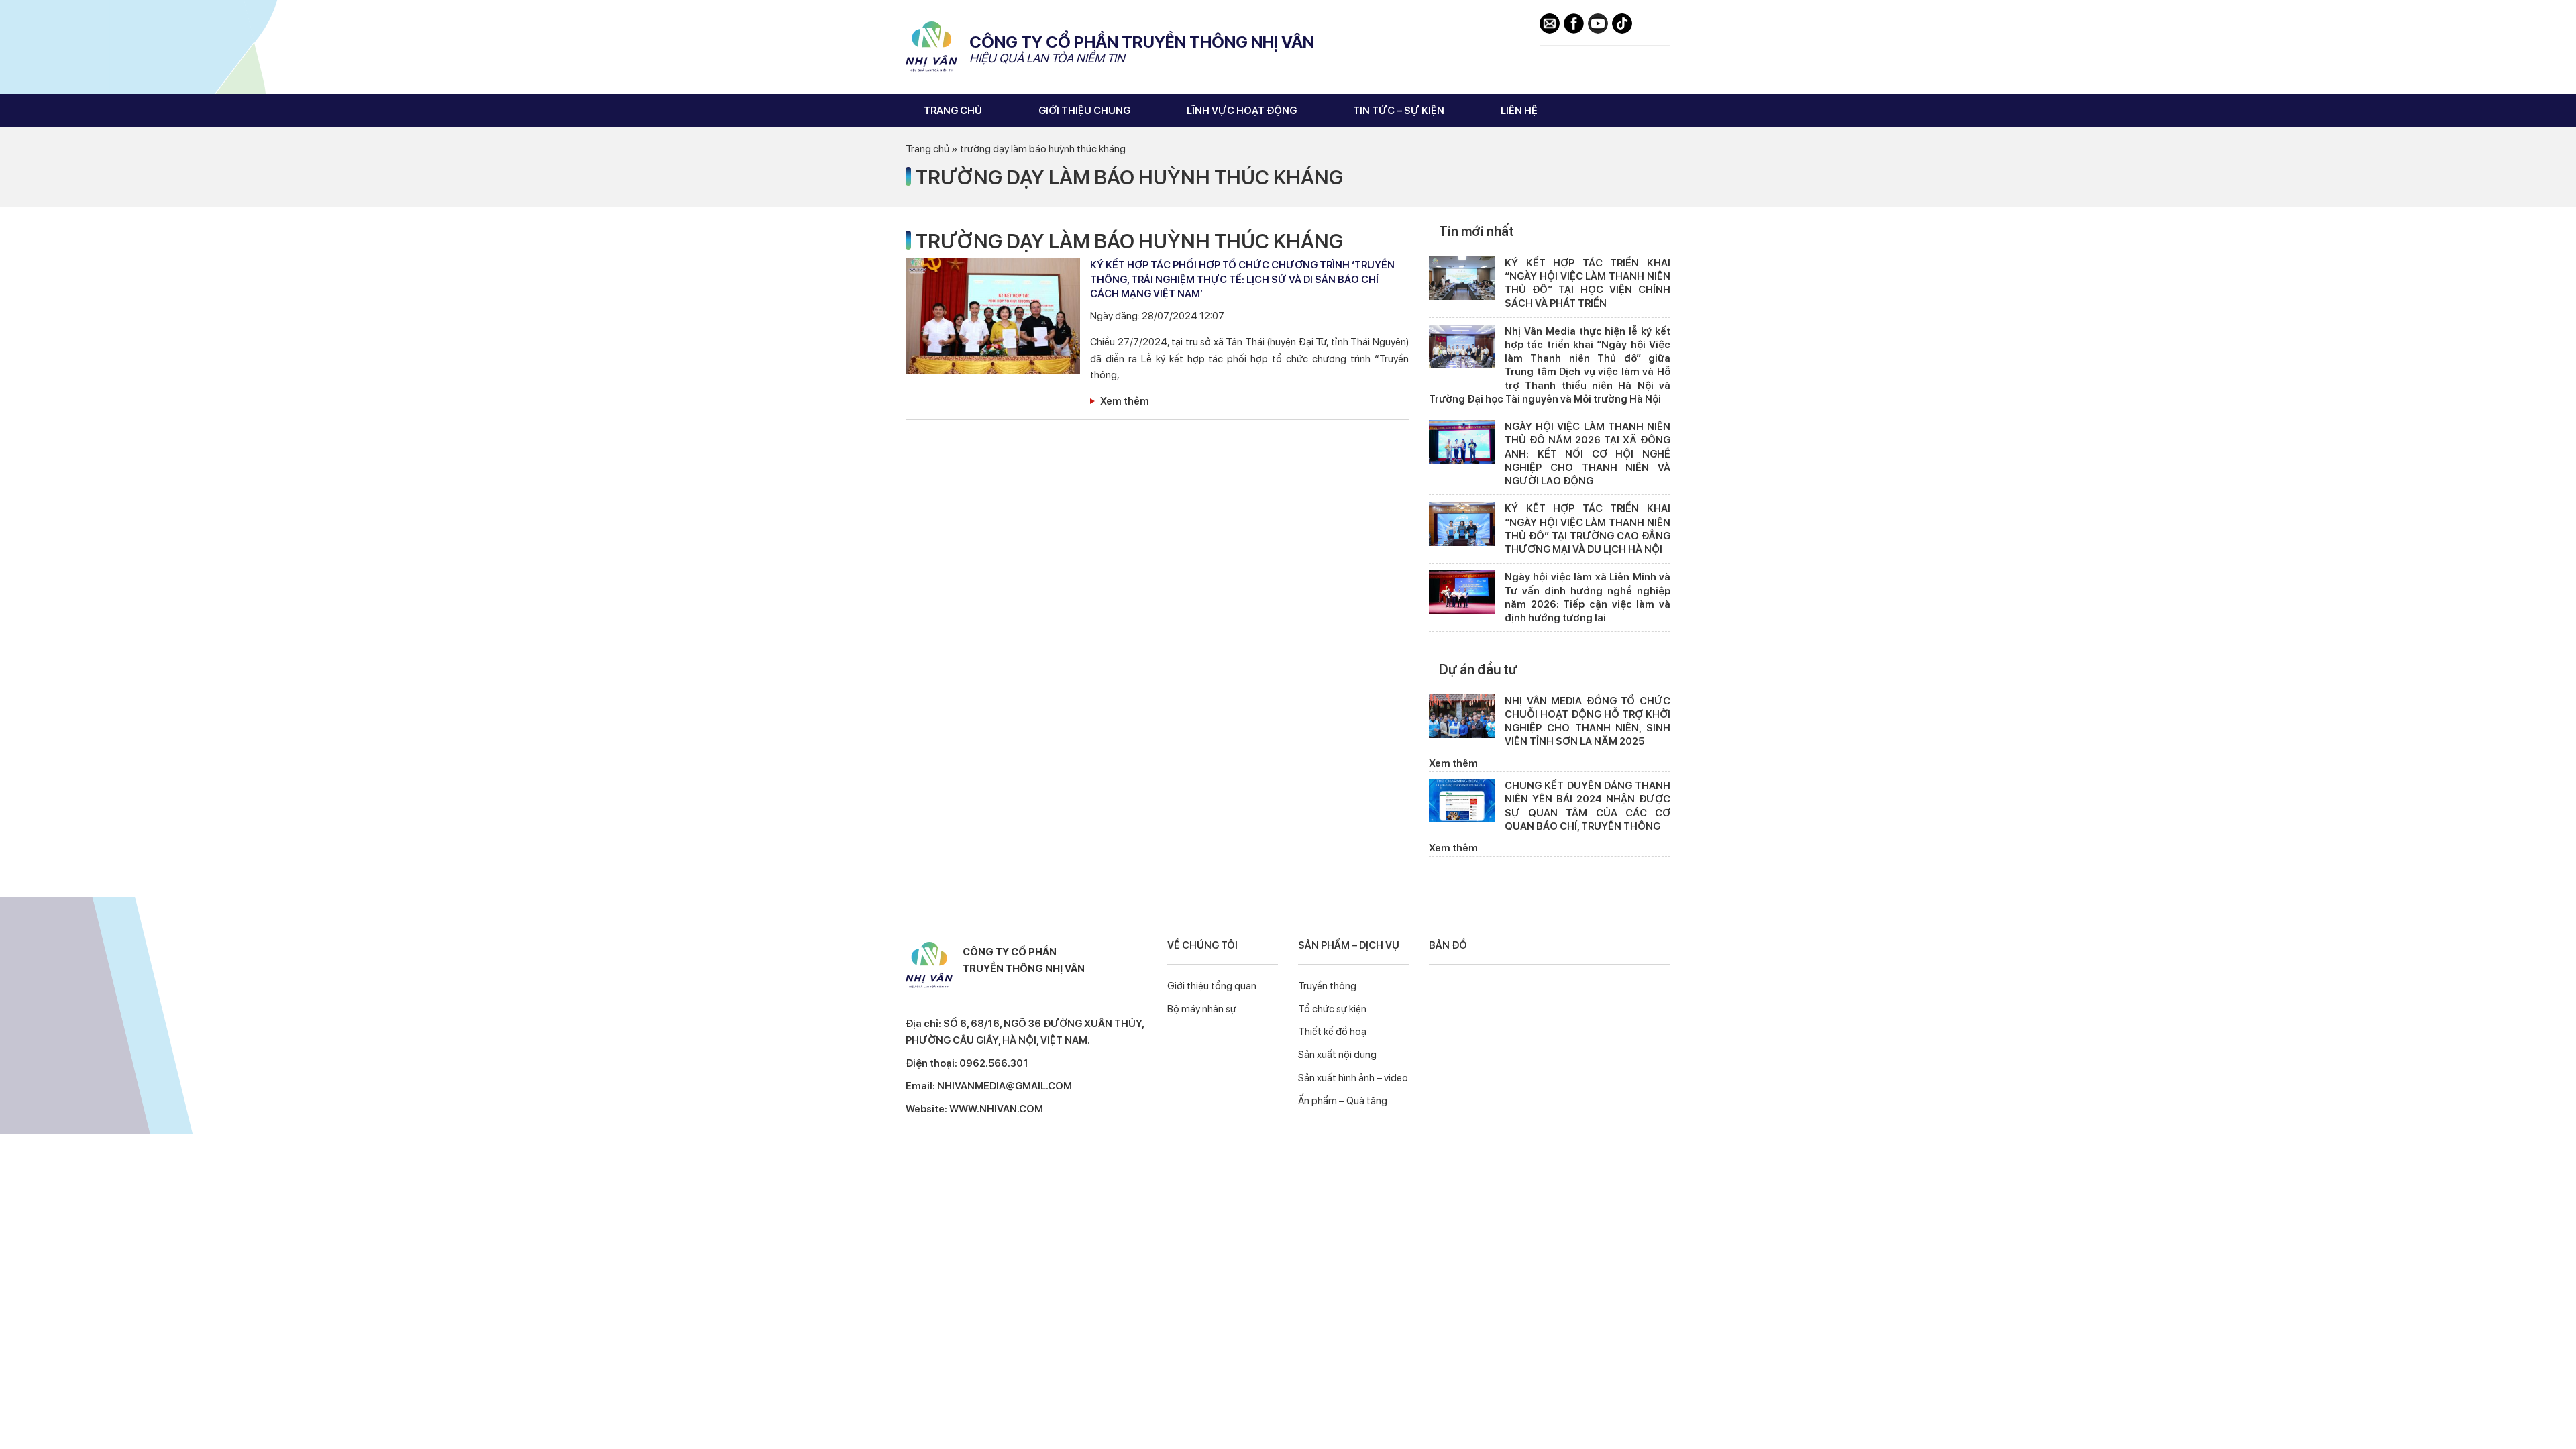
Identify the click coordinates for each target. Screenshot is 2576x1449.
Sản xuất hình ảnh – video (1353, 1078)
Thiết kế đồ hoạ (1332, 1032)
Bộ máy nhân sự (1202, 1009)
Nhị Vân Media (932, 47)
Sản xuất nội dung (1337, 1055)
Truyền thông (1327, 986)
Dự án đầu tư (1478, 669)
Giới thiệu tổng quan (1212, 986)
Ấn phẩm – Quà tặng (1343, 1101)
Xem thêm (1125, 401)
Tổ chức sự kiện (1332, 1009)
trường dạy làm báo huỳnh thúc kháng (1129, 177)
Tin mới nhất (1477, 231)
